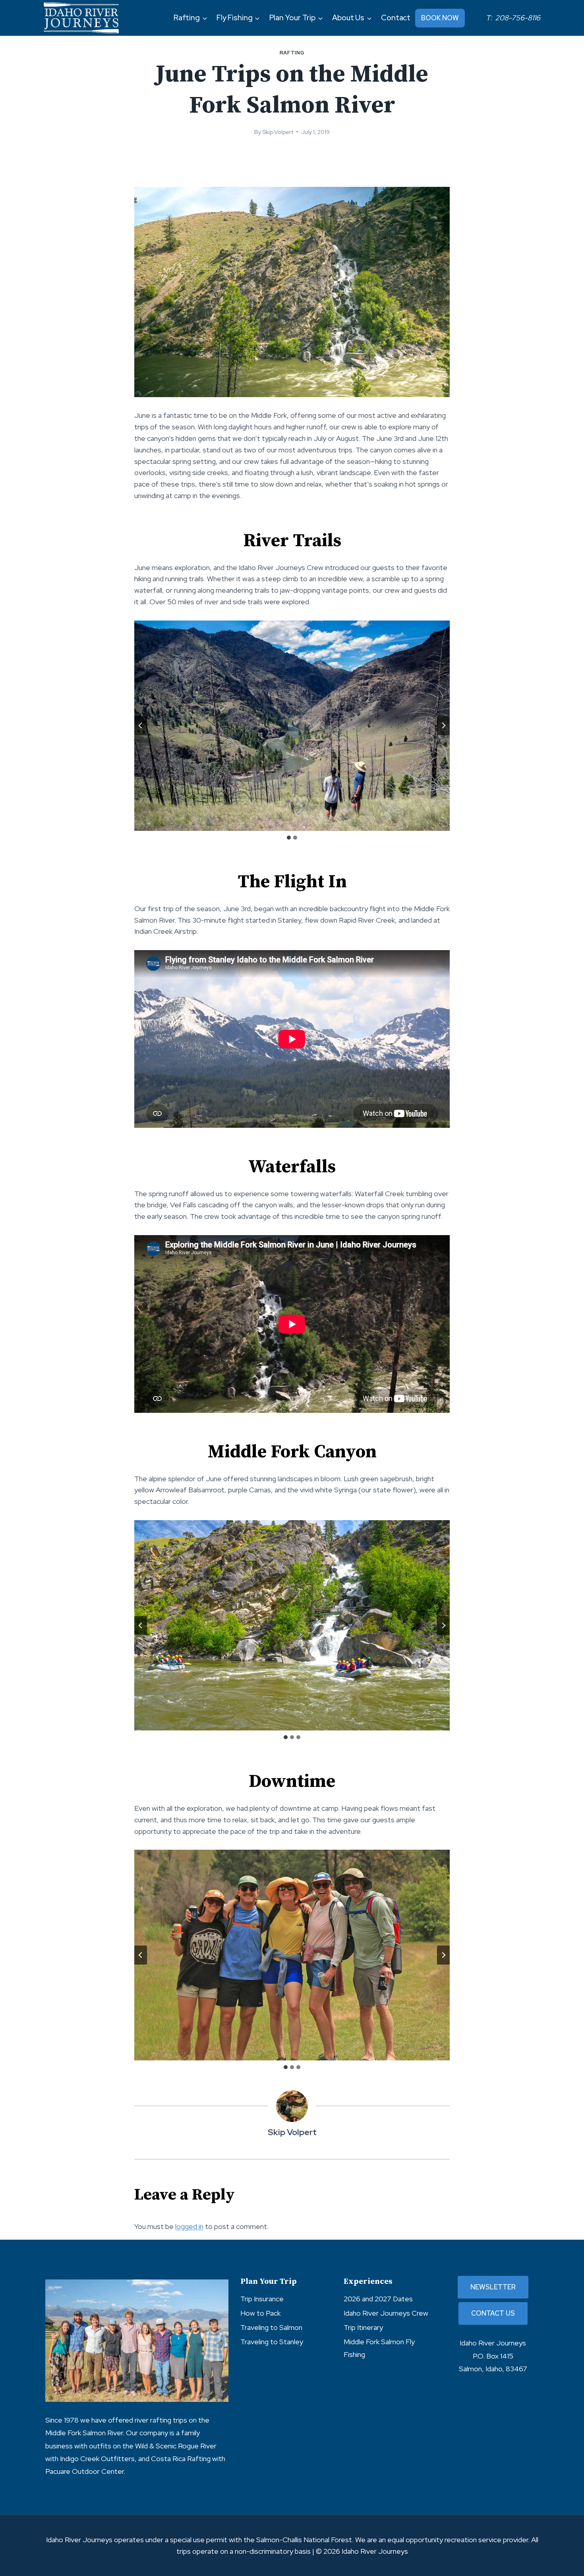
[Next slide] (443, 725)
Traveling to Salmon (271, 2327)
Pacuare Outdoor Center (84, 2471)
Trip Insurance (262, 2299)
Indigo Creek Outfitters (97, 2459)
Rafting (292, 53)
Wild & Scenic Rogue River (176, 2446)
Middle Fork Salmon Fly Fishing (379, 2348)
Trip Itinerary (363, 2327)
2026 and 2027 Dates (378, 2299)
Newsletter (493, 2287)
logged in (189, 2226)
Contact (396, 18)
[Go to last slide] (141, 725)
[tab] (289, 838)
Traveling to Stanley (272, 2342)
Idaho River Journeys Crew (386, 2313)
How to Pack (260, 2313)
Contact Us (493, 2313)
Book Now (440, 18)
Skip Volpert (278, 132)
